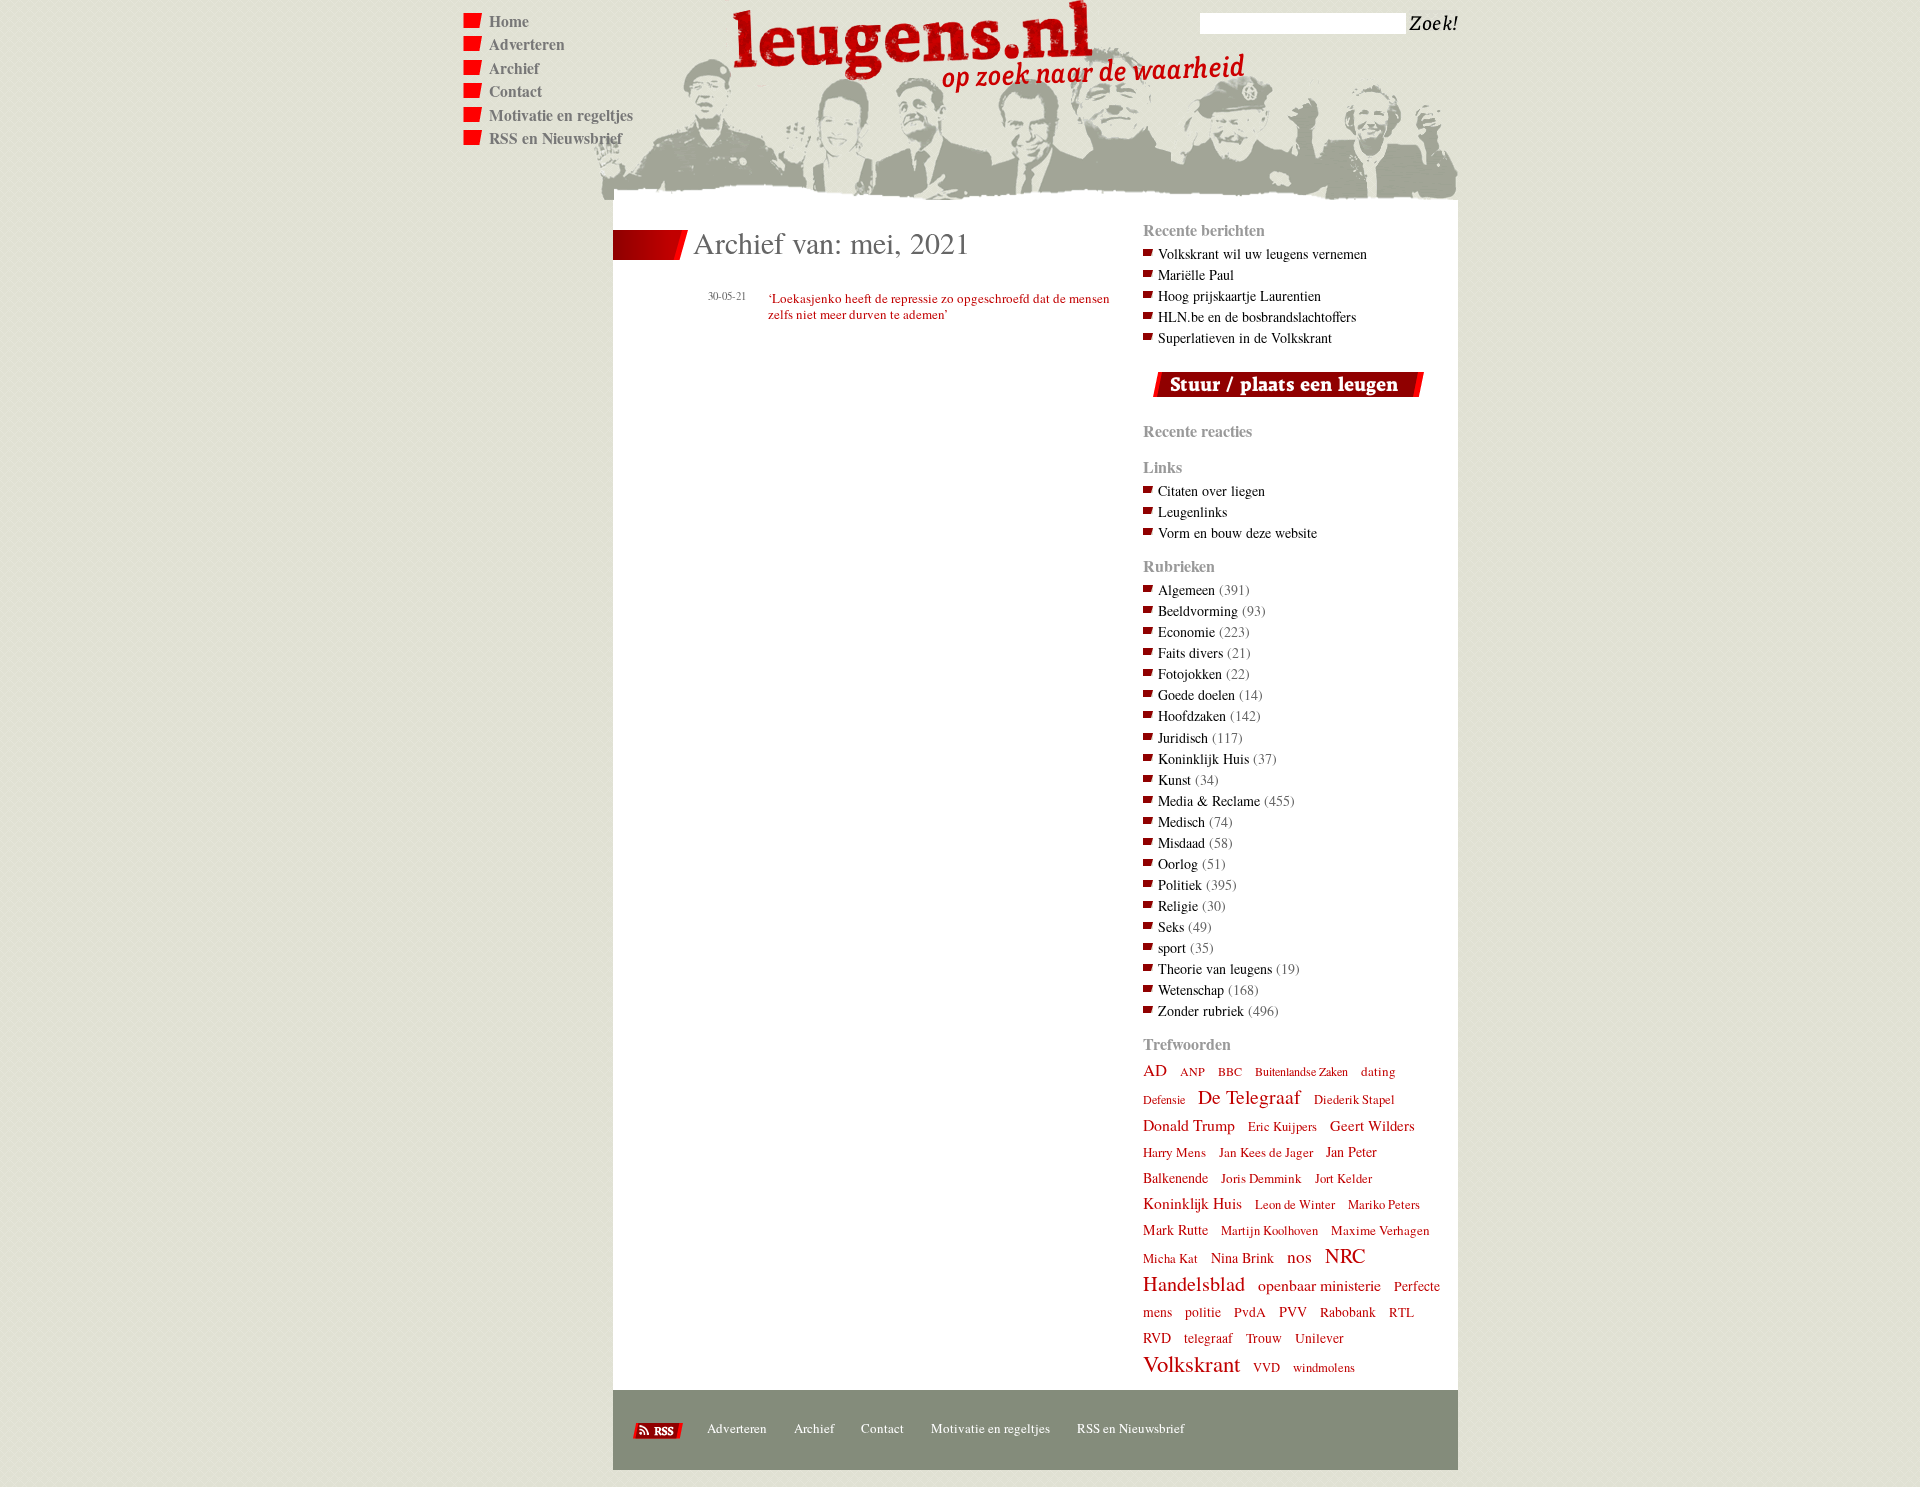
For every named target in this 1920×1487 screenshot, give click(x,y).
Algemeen (1186, 589)
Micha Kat (1170, 1258)
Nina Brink (1242, 1257)
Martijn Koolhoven (1269, 1230)
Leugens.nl (914, 37)
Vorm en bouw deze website (1237, 532)
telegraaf (1208, 1338)
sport (1172, 947)
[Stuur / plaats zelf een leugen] (1283, 401)
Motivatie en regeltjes (561, 115)
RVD (1157, 1337)
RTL (1401, 1312)
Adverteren (527, 44)
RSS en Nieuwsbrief (555, 138)
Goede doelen (1196, 694)
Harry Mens (1174, 1152)
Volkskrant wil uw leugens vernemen (1262, 253)
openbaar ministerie (1319, 1284)
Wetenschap (1191, 989)
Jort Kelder (1343, 1178)
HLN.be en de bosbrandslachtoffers (1257, 316)
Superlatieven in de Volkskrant (1245, 337)
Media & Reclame (1209, 800)
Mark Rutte (1175, 1229)
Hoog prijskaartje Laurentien (1239, 295)
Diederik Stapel (1354, 1099)
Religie (1178, 905)
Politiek (1180, 884)
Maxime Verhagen (1380, 1230)
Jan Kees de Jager (1266, 1152)
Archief (514, 68)
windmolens (1324, 1367)
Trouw (1264, 1338)
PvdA (1250, 1312)
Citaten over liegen (1211, 490)
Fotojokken (1190, 673)
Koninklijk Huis (1203, 758)
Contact (515, 91)
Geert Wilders (1372, 1125)
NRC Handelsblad (1254, 1269)
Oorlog (1178, 863)
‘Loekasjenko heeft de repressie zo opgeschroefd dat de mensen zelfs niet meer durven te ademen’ (939, 306)
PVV (1293, 1311)
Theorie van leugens (1215, 968)
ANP (1192, 1071)
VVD (1266, 1367)
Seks (1171, 926)
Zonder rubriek (1201, 1010)
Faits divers (1190, 652)
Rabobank (1348, 1312)
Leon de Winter (1295, 1204)
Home (509, 21)
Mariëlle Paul (1196, 274)
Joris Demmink (1261, 1178)
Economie (1186, 631)
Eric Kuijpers (1282, 1126)
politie (1203, 1312)
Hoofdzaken (1192, 715)
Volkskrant (1191, 1363)
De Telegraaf (1249, 1096)
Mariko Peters (1384, 1204)
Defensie (1164, 1099)
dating (1378, 1071)
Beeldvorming (1198, 610)
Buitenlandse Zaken (1301, 1071)
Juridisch (1183, 737)
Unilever (1319, 1338)
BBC (1230, 1071)
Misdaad (1181, 842)
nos (1299, 1256)
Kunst (1174, 779)
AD (1155, 1069)
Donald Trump (1189, 1124)
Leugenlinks (1192, 511)
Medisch (1181, 821)
